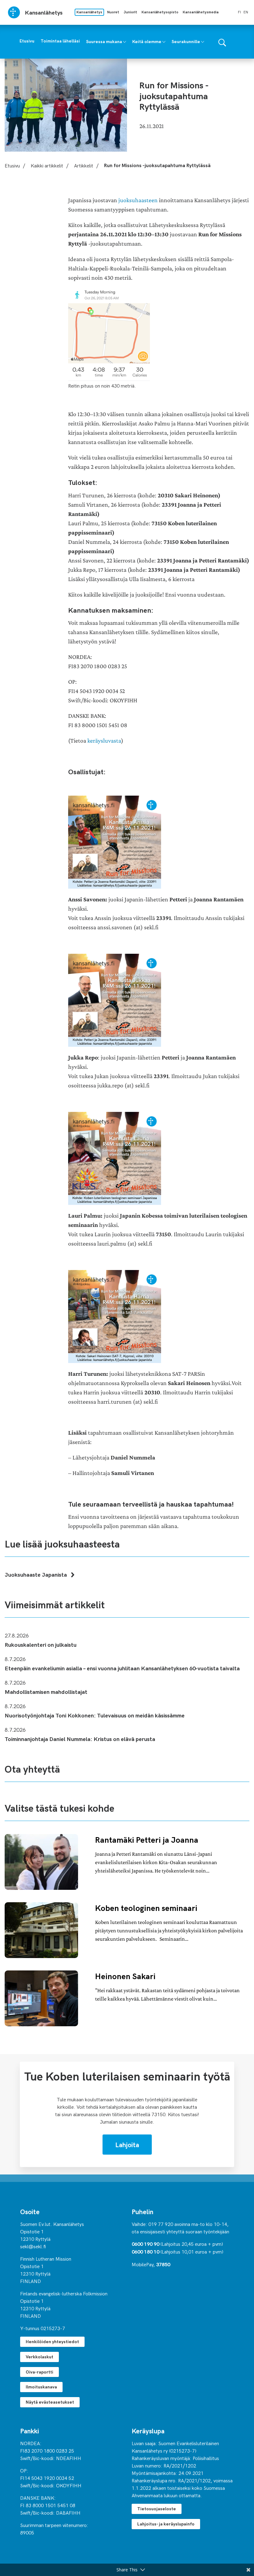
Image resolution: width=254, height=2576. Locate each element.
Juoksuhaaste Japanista (36, 1574)
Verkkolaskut (39, 2357)
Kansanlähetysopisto (160, 12)
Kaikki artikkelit (47, 165)
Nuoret (113, 12)
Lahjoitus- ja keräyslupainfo (166, 2524)
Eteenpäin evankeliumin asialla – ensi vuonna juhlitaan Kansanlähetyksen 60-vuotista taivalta (122, 1668)
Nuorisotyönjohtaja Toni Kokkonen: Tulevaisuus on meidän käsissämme (95, 1715)
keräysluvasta (104, 741)
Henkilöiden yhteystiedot (52, 2341)
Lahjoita (127, 2144)
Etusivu (12, 165)
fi (239, 12)
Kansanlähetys (89, 12)
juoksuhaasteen (138, 200)
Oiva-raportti (39, 2372)
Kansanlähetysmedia (201, 12)
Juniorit (130, 12)
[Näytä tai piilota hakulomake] (222, 42)
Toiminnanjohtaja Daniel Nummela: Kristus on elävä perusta (80, 1739)
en (246, 12)
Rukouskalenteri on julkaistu (41, 1644)
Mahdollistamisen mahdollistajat (46, 1692)
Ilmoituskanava (41, 2387)
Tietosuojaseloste (157, 2509)
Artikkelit (84, 165)
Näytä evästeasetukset (50, 2402)
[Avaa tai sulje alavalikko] (125, 41)
